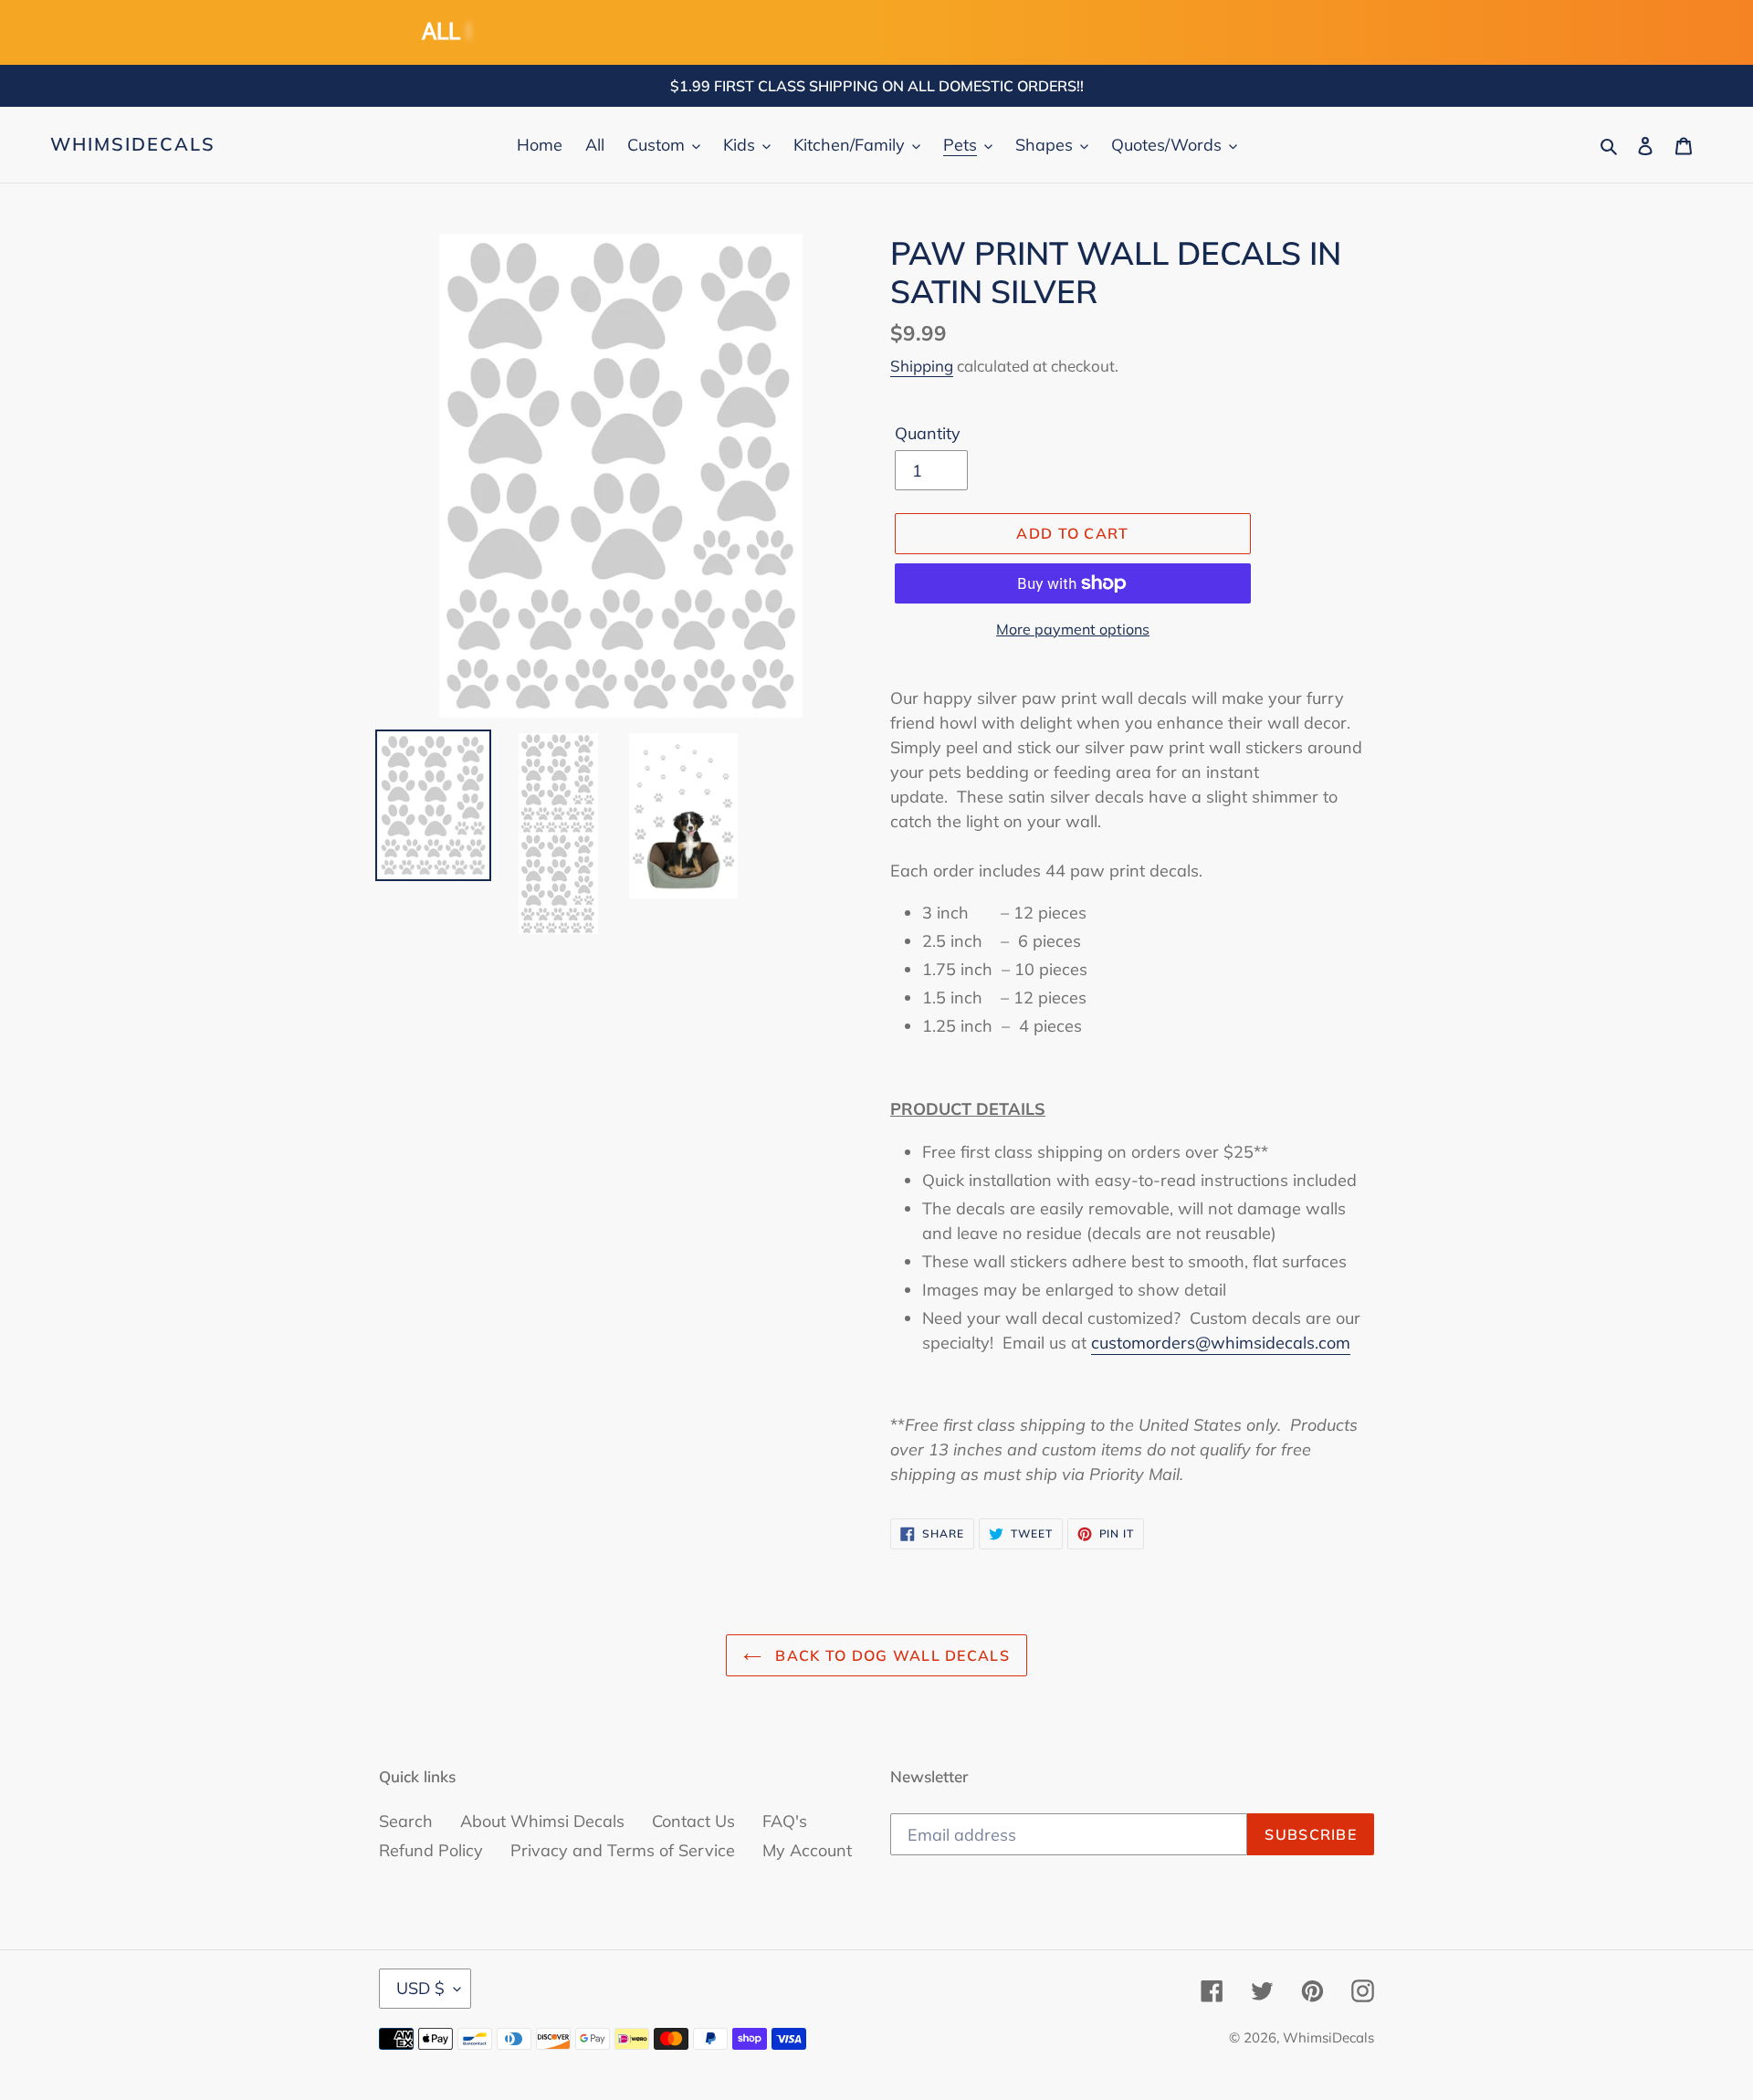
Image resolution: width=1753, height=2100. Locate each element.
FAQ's (785, 1821)
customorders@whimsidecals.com (1221, 1343)
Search (406, 1821)
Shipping (922, 366)
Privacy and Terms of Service (623, 1850)
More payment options (1073, 629)
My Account (807, 1850)
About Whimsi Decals (542, 1821)
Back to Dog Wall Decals (890, 1655)
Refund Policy (431, 1850)
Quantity (928, 433)
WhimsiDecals (133, 144)
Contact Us (693, 1821)
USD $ (420, 1988)
